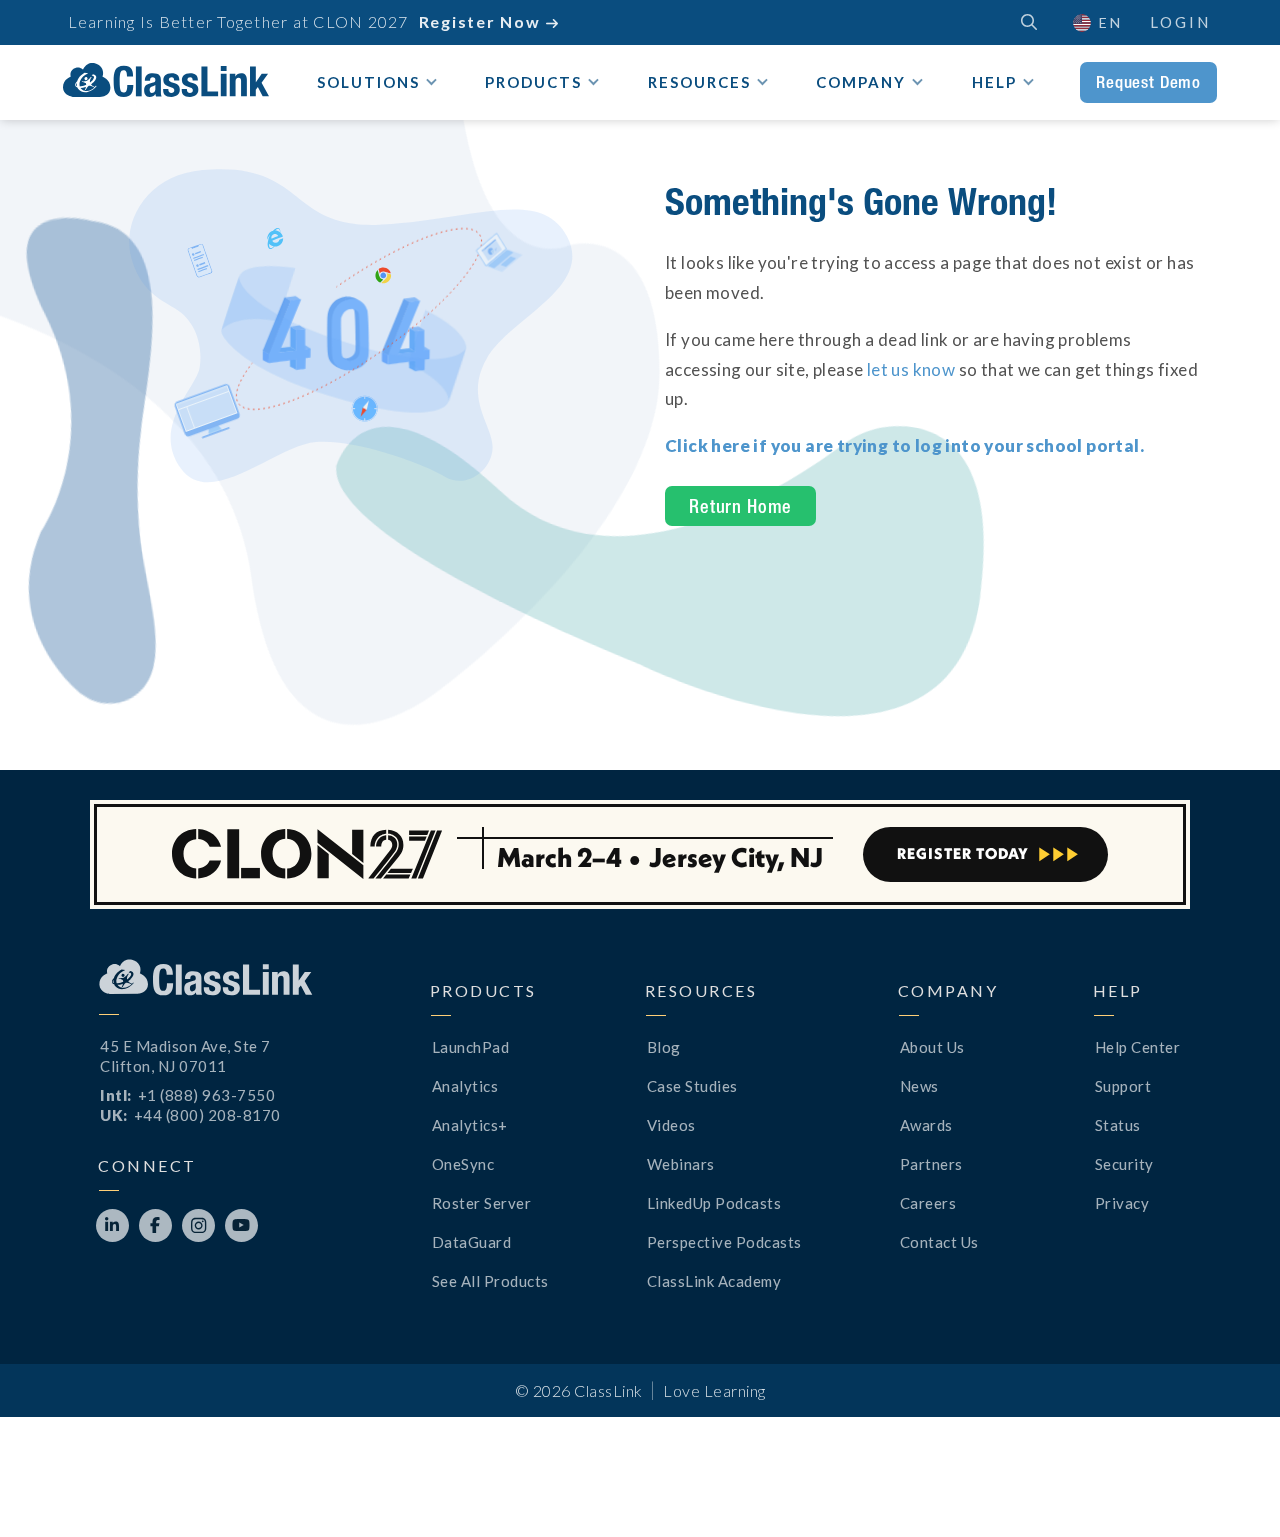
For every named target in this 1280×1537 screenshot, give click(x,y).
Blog (664, 1047)
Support (1123, 1086)
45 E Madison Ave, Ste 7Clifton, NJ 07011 (185, 1056)
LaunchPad (471, 1047)
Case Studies (692, 1086)
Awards (926, 1125)
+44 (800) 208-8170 (207, 1115)
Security (1124, 1164)
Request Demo (1148, 82)
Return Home (740, 506)
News (919, 1086)
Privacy (1122, 1203)
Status (1118, 1125)
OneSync (463, 1164)
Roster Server (482, 1203)
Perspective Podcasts (724, 1242)
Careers (928, 1203)
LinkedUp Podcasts (714, 1203)
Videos (671, 1125)
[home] (166, 80)
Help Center (1138, 1047)
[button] (1230, 1487)
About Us (932, 1047)
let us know (911, 369)
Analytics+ (470, 1125)
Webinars (681, 1164)
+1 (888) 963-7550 (207, 1095)
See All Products (490, 1281)
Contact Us (939, 1242)
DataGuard (472, 1242)
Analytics (465, 1086)
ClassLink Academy (714, 1281)
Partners (931, 1164)
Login (1180, 22)
